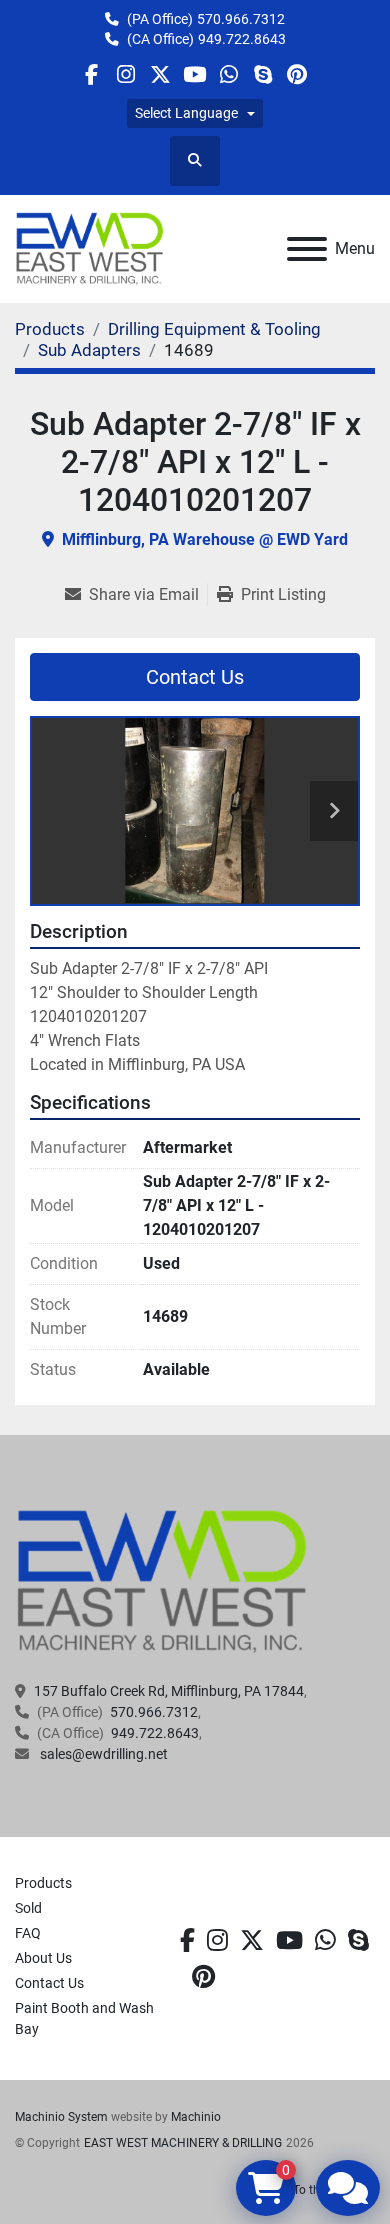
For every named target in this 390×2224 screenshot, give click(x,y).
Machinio (196, 2117)
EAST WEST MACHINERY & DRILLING (183, 2143)
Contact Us (195, 677)
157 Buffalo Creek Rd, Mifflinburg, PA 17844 (169, 1691)
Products (43, 1883)
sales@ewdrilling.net (102, 1754)
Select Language (186, 113)
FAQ (28, 1933)
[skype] (358, 1941)
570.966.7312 (241, 19)
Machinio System (61, 2117)
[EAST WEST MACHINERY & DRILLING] (162, 1581)
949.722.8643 (242, 39)
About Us (43, 1958)
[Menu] (307, 249)
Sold (28, 1908)
